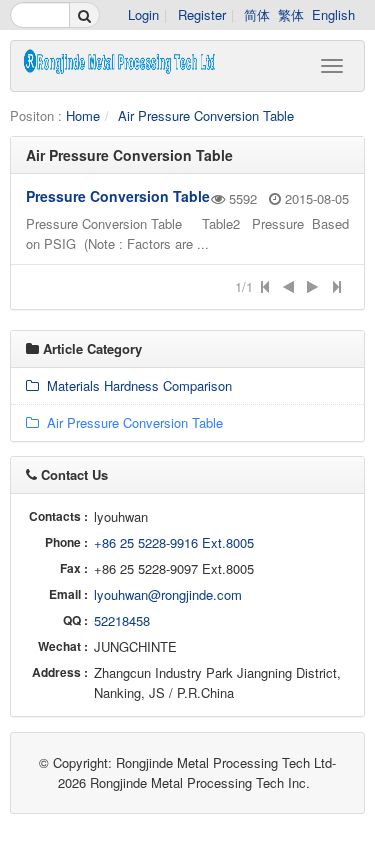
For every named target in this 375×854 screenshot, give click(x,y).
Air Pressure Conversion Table (206, 115)
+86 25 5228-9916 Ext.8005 (174, 542)
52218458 (122, 620)
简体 (257, 14)
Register (202, 14)
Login (143, 14)
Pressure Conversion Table (118, 196)
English (333, 14)
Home (83, 115)
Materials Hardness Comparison (135, 385)
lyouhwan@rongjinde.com (168, 594)
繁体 (291, 14)
